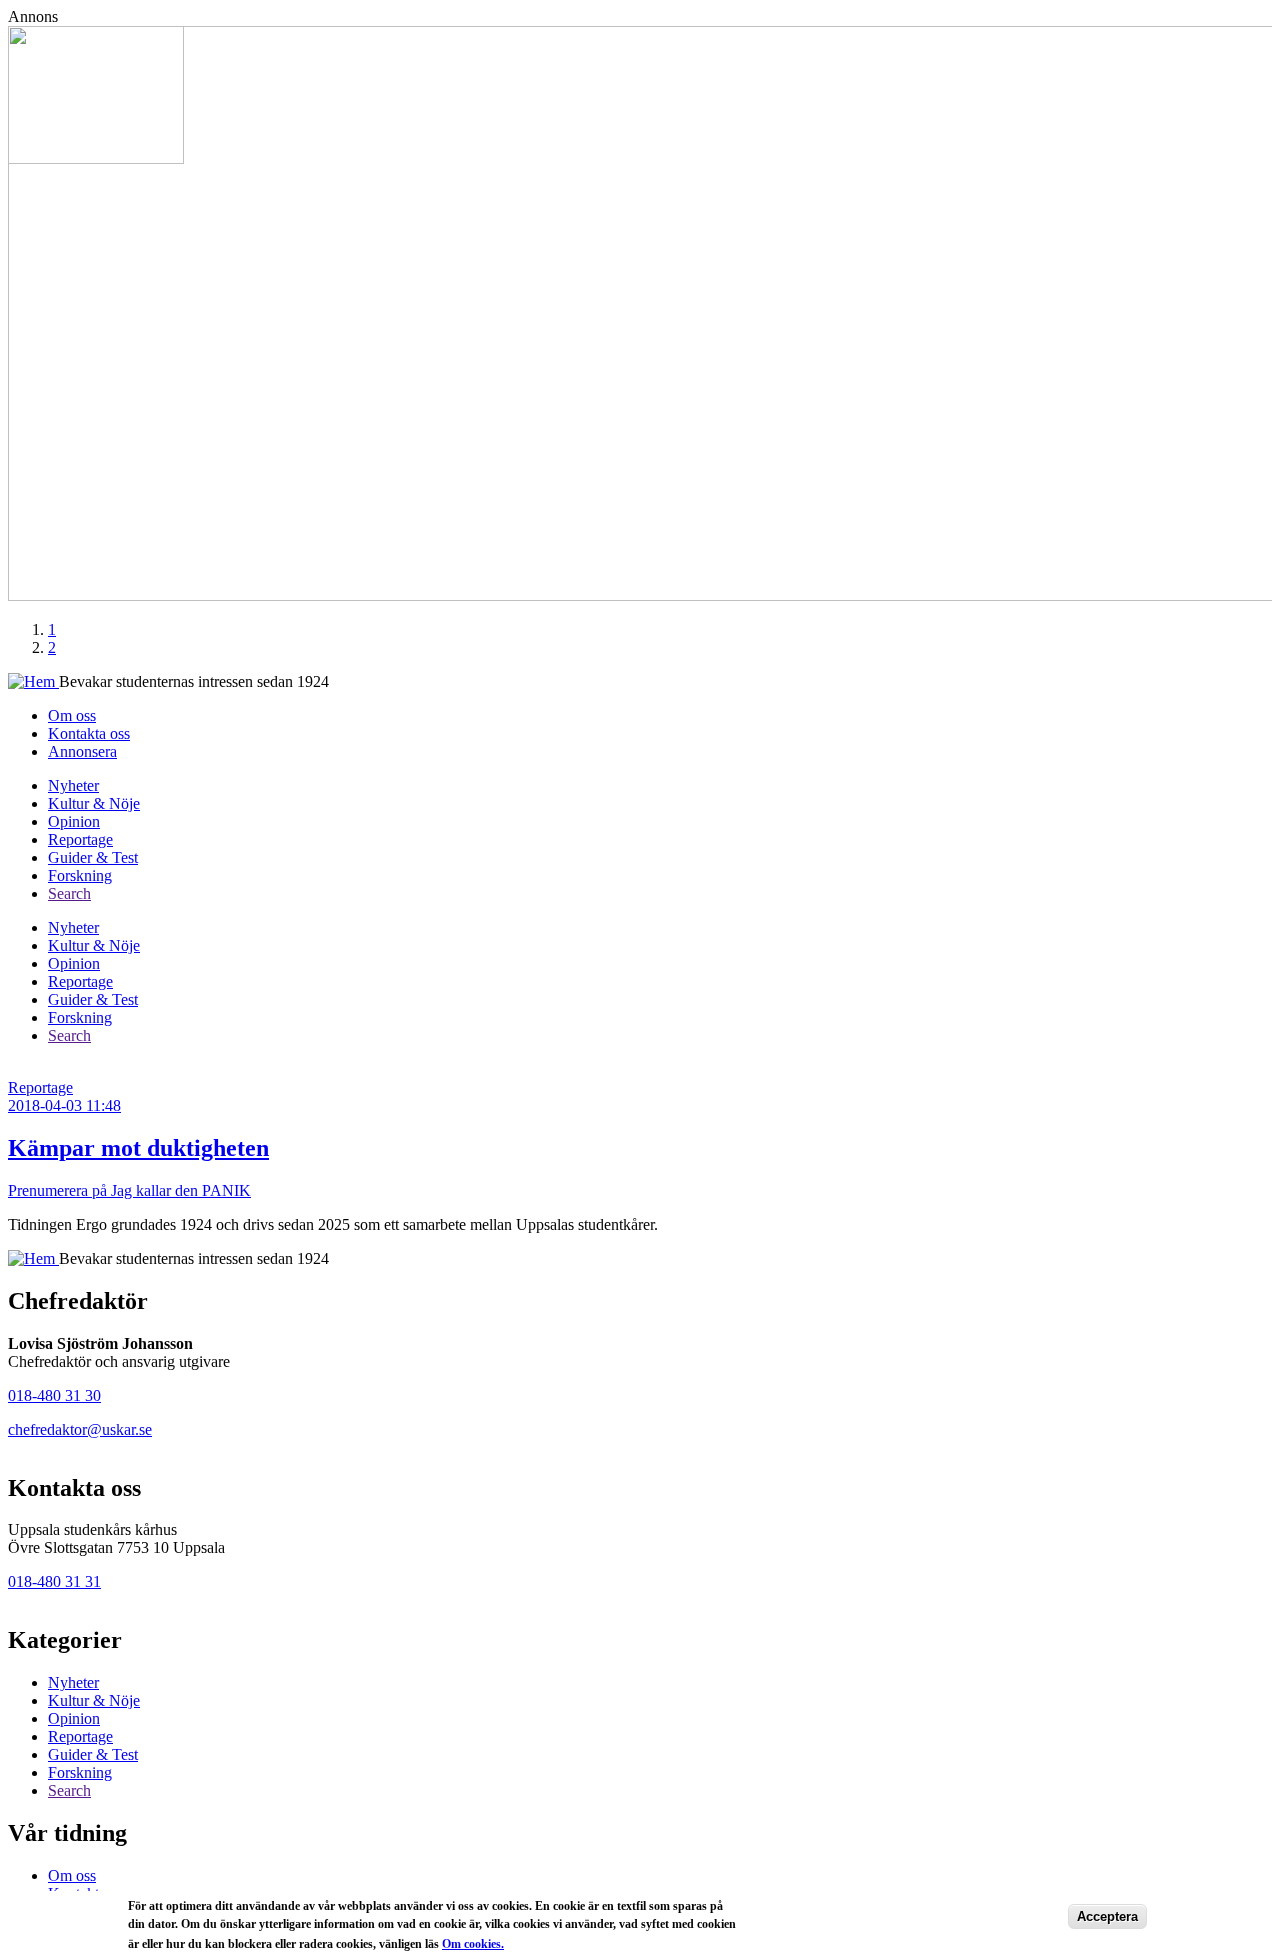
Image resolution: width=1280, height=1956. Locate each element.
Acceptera (1107, 1916)
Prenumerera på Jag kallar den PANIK (129, 1190)
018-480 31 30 (54, 1395)
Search (69, 893)
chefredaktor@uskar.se (80, 1429)
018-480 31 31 (54, 1581)
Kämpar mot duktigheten (138, 1148)
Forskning (80, 875)
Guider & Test (93, 857)
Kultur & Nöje (94, 803)
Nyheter (73, 785)
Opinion (74, 821)
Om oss (72, 715)
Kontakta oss (89, 733)
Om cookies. (473, 1943)
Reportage (80, 839)
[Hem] (33, 681)
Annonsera (82, 751)
